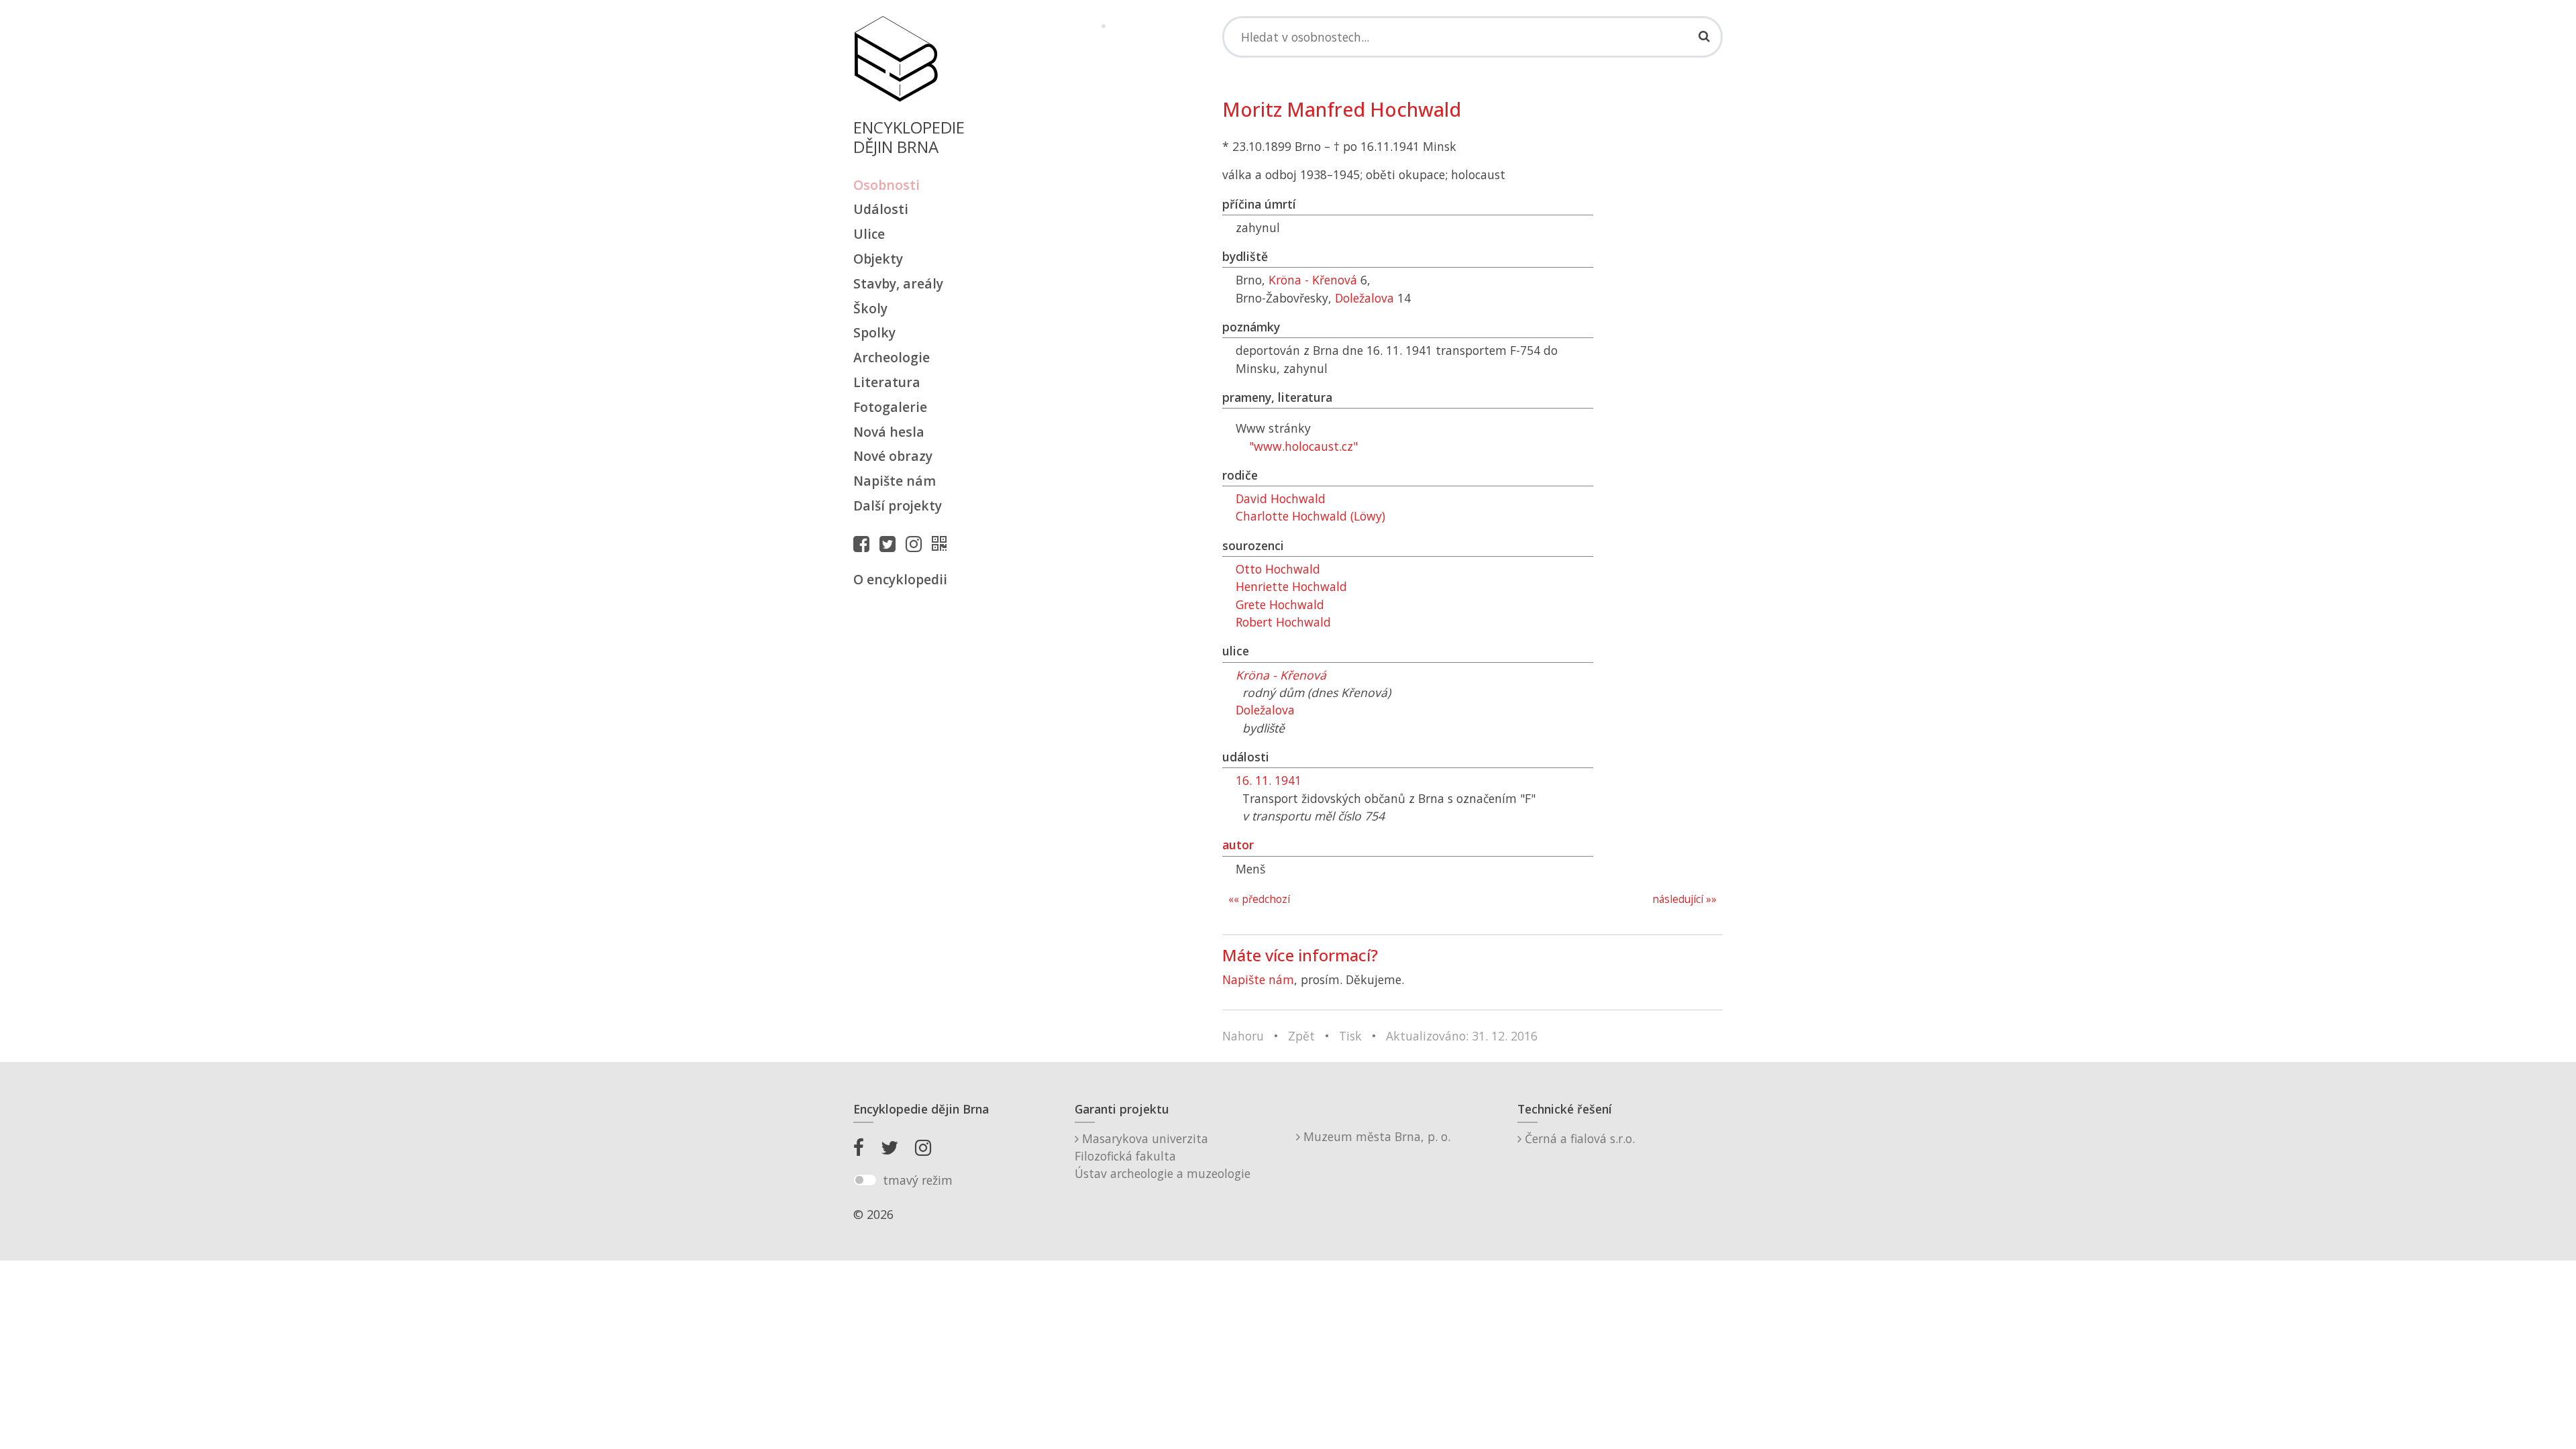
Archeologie (892, 357)
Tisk (1350, 1036)
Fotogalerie (890, 407)
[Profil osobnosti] (943, 543)
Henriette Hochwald (1291, 586)
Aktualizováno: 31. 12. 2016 (1462, 1036)
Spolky (874, 332)
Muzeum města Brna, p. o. (1375, 1136)
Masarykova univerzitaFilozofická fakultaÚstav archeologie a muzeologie (1163, 1156)
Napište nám (895, 481)
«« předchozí (1259, 899)
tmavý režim (918, 1180)
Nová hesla (889, 432)
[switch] (865, 1180)
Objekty (878, 259)
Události (881, 209)
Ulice (869, 234)
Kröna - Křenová (1313, 280)
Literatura (887, 382)
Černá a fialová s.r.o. (1578, 1138)
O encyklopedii (900, 579)
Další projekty (898, 505)
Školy (870, 308)
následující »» (1684, 899)
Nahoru (1243, 1036)
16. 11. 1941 (1269, 780)
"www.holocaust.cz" (1303, 446)
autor (1238, 845)
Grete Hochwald (1280, 604)
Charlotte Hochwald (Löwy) (1310, 516)
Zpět (1301, 1036)
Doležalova (1364, 298)
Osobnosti (887, 185)
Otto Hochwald (1278, 569)
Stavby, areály (898, 283)
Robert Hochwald (1283, 622)
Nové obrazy (893, 456)
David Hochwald (1281, 498)
